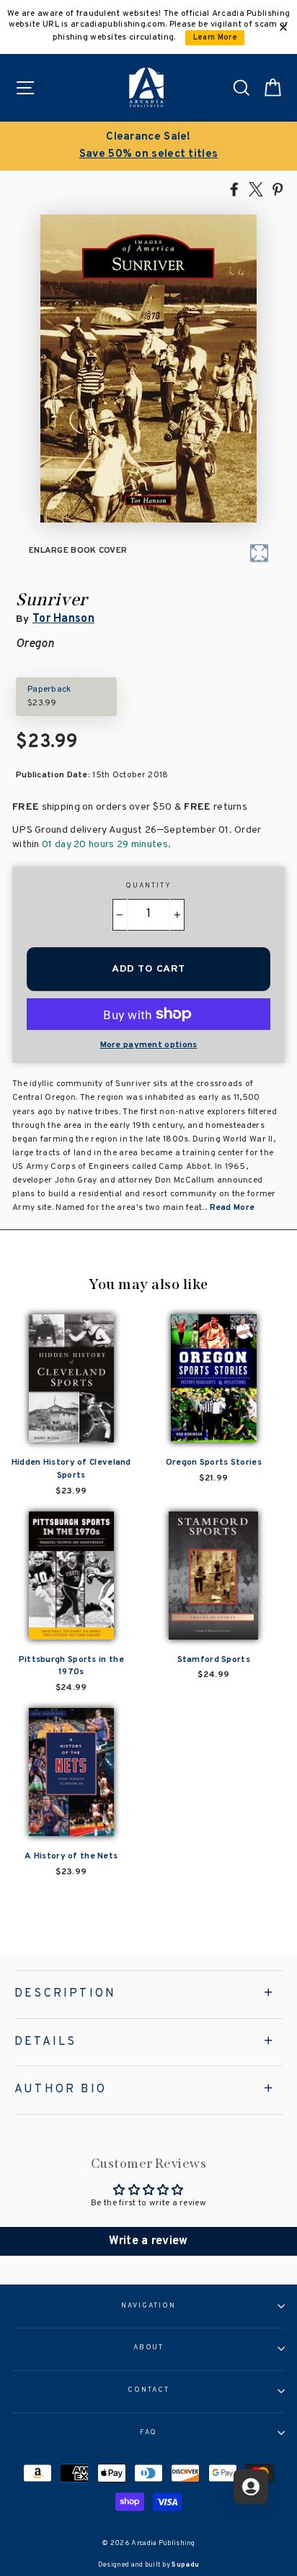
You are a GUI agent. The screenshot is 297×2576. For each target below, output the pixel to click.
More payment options (149, 1045)
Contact (148, 2390)
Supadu (185, 2565)
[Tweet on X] (256, 189)
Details (45, 2042)
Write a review (148, 2241)
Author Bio (61, 2089)
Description (65, 1994)
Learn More (215, 38)
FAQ (149, 2433)
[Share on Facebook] (234, 189)
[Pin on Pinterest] (278, 189)
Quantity (148, 886)
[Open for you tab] (251, 2487)
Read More (232, 1208)
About (149, 2348)
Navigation (148, 2306)
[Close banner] (283, 27)
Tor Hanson (63, 619)
